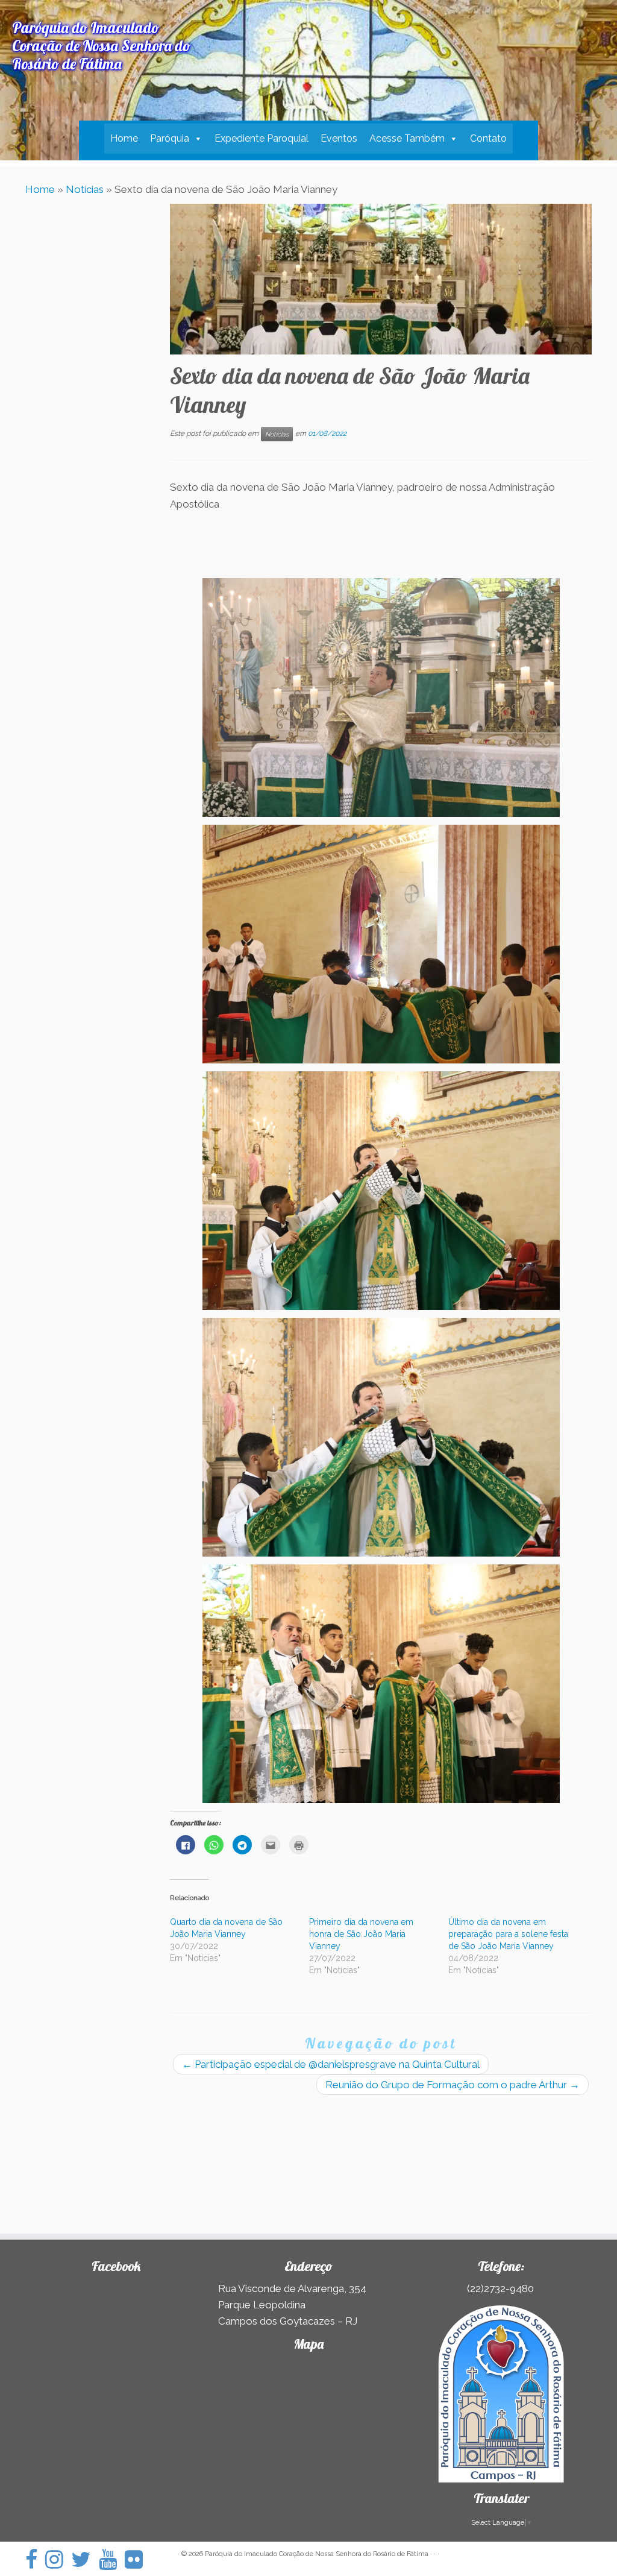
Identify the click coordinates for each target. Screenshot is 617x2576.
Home (124, 138)
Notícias (85, 189)
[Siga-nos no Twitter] (85, 2559)
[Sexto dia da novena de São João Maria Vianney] (381, 279)
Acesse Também (407, 138)
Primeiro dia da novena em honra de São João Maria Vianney (361, 1934)
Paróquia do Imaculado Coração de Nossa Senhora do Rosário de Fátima (317, 2554)
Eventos (339, 138)
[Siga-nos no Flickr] (138, 2559)
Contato (488, 138)
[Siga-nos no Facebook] (35, 2559)
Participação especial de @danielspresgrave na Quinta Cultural (331, 2064)
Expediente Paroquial (262, 138)
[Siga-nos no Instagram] (58, 2559)
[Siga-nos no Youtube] (112, 2559)
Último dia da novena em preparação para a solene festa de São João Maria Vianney (508, 1934)
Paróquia (170, 138)
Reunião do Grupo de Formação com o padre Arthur (453, 2085)
